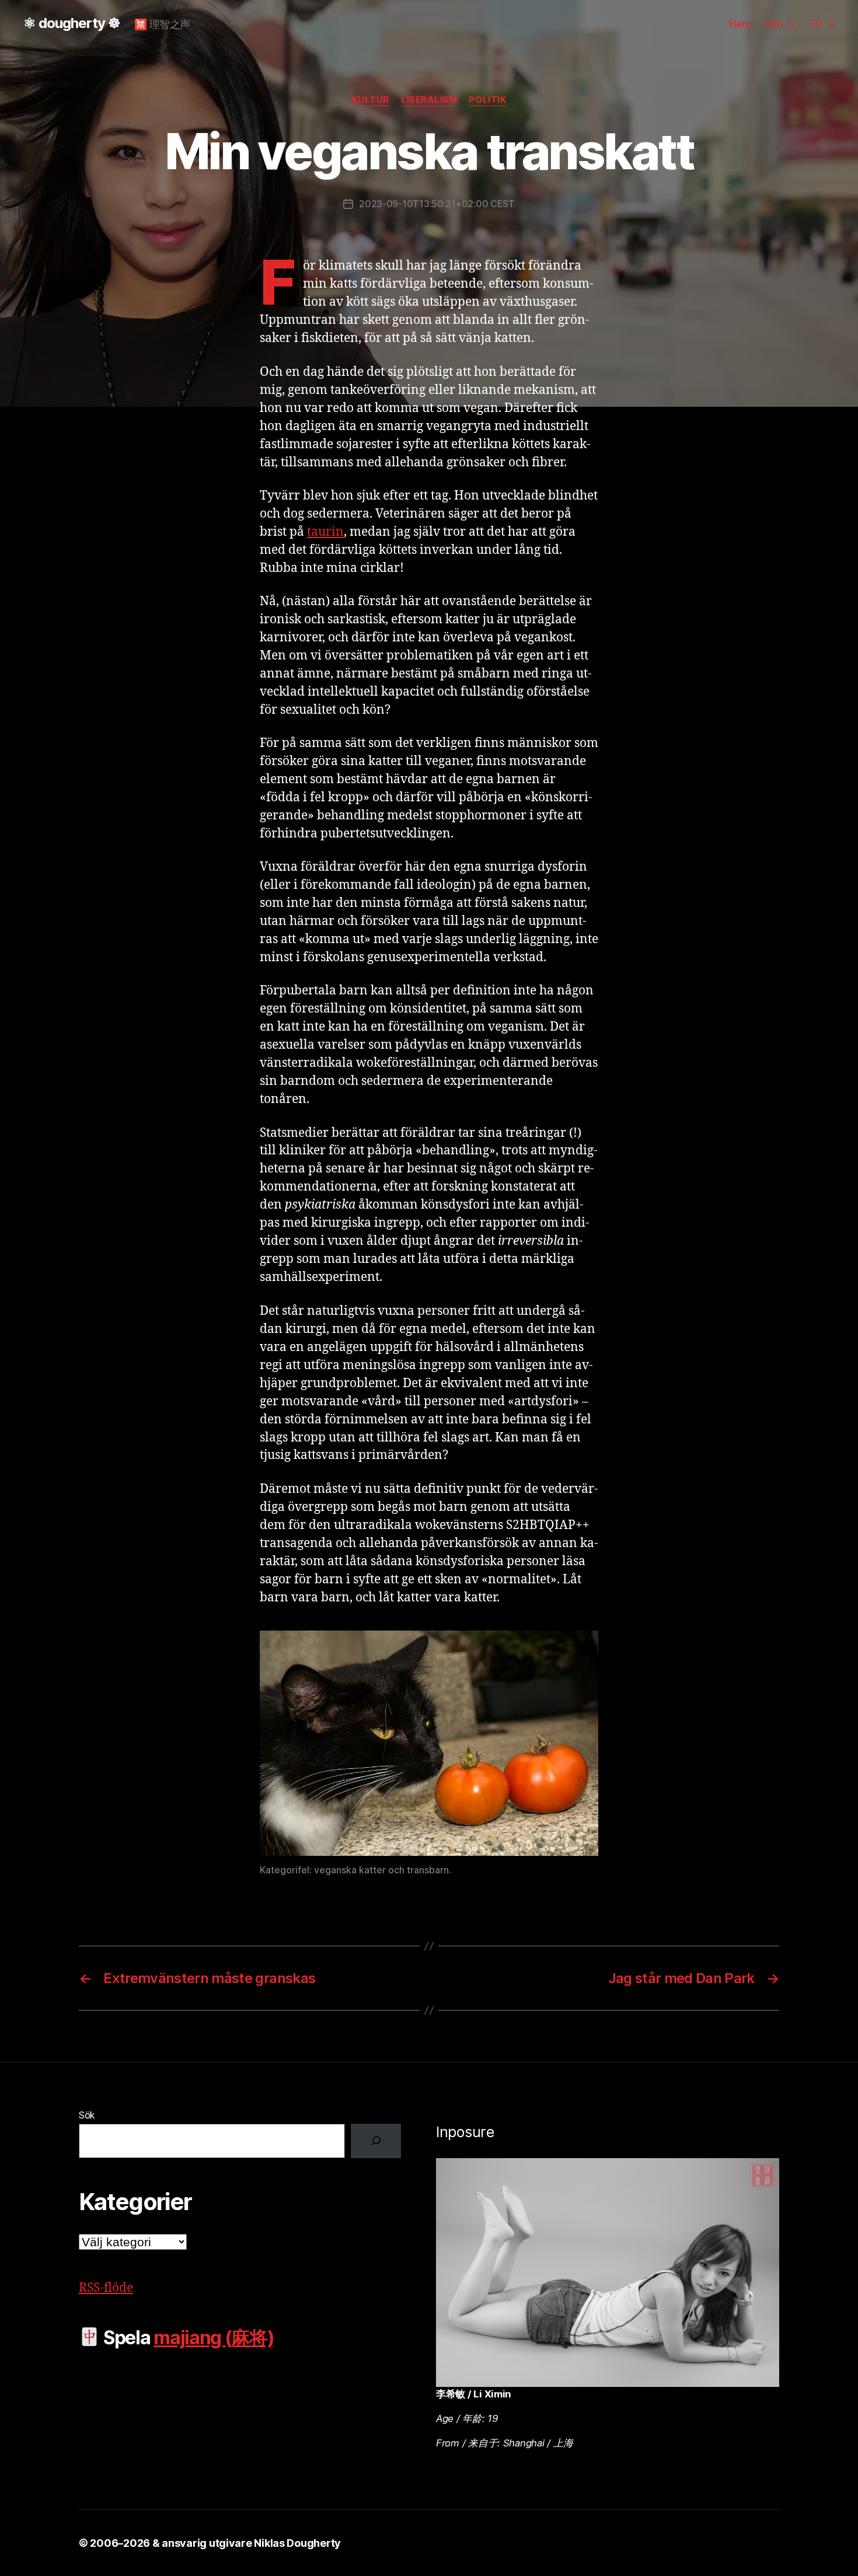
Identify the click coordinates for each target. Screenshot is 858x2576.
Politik (487, 100)
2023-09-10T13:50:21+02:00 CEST (437, 204)
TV (816, 24)
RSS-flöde (106, 2288)
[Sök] (376, 2141)
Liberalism (429, 100)
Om (774, 24)
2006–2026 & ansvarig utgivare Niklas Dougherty (215, 2543)
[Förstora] (583, 1646)
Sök (87, 2115)
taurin (325, 532)
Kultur (371, 100)
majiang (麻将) (214, 2338)
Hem (740, 24)
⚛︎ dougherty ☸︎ (72, 23)
